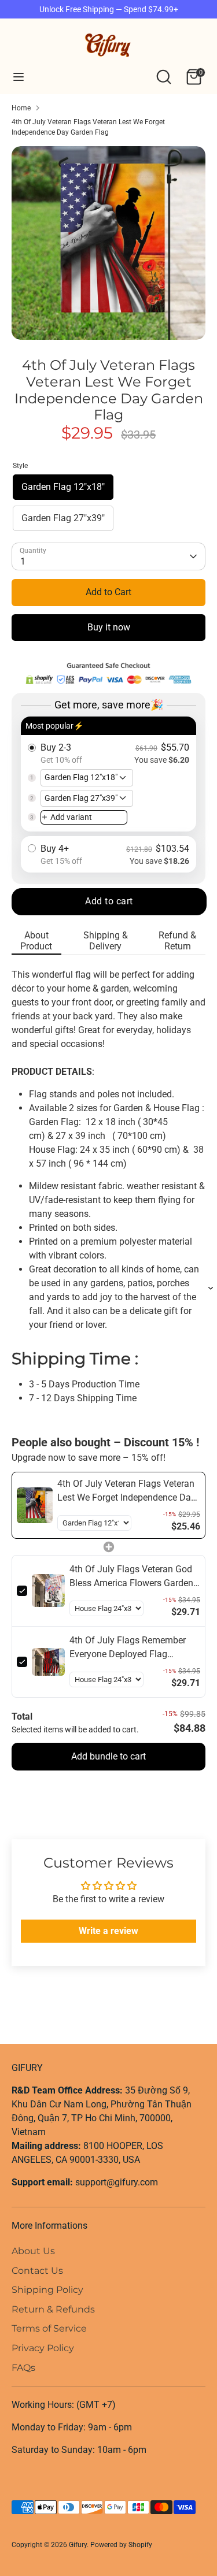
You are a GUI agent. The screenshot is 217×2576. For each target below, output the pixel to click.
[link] (35, 1505)
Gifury (78, 2545)
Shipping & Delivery (106, 941)
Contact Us (37, 2271)
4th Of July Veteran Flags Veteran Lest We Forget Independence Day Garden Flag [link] (126, 1491)
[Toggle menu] (19, 77)
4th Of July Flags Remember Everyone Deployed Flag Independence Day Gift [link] (128, 1648)
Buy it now (109, 627)
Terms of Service (49, 2328)
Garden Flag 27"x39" (63, 518)
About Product (36, 941)
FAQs (23, 2368)
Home (21, 108)
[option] (108, 243)
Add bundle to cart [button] (108, 1756)
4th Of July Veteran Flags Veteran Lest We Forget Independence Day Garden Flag (88, 127)
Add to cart (109, 901)
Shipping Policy (47, 2290)
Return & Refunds (53, 2309)
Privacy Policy (43, 2348)
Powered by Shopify (121, 2545)
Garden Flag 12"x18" (63, 487)
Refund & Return (177, 941)
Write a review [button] (108, 1931)
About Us (33, 2251)
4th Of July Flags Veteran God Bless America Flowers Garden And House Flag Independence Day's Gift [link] (131, 1577)
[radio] (108, 774)
